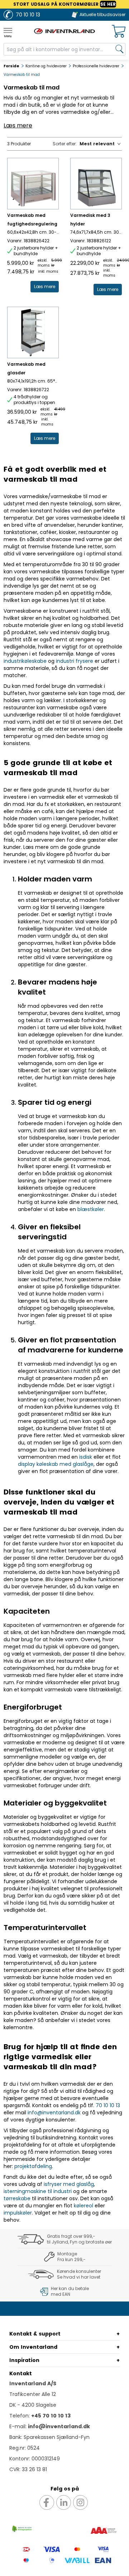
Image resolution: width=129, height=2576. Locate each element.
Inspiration (24, 2360)
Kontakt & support (35, 2334)
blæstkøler (91, 1209)
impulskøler (18, 2213)
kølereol (83, 2206)
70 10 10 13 (108, 2105)
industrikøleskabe (25, 661)
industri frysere (75, 661)
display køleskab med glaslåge (56, 1464)
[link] (45, 287)
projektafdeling (33, 2166)
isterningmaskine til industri (38, 2191)
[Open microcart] (119, 31)
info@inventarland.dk (54, 2113)
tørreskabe (17, 2198)
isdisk (86, 1457)
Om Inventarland (33, 2347)
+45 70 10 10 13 (51, 2416)
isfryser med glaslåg (69, 2184)
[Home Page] (64, 31)
